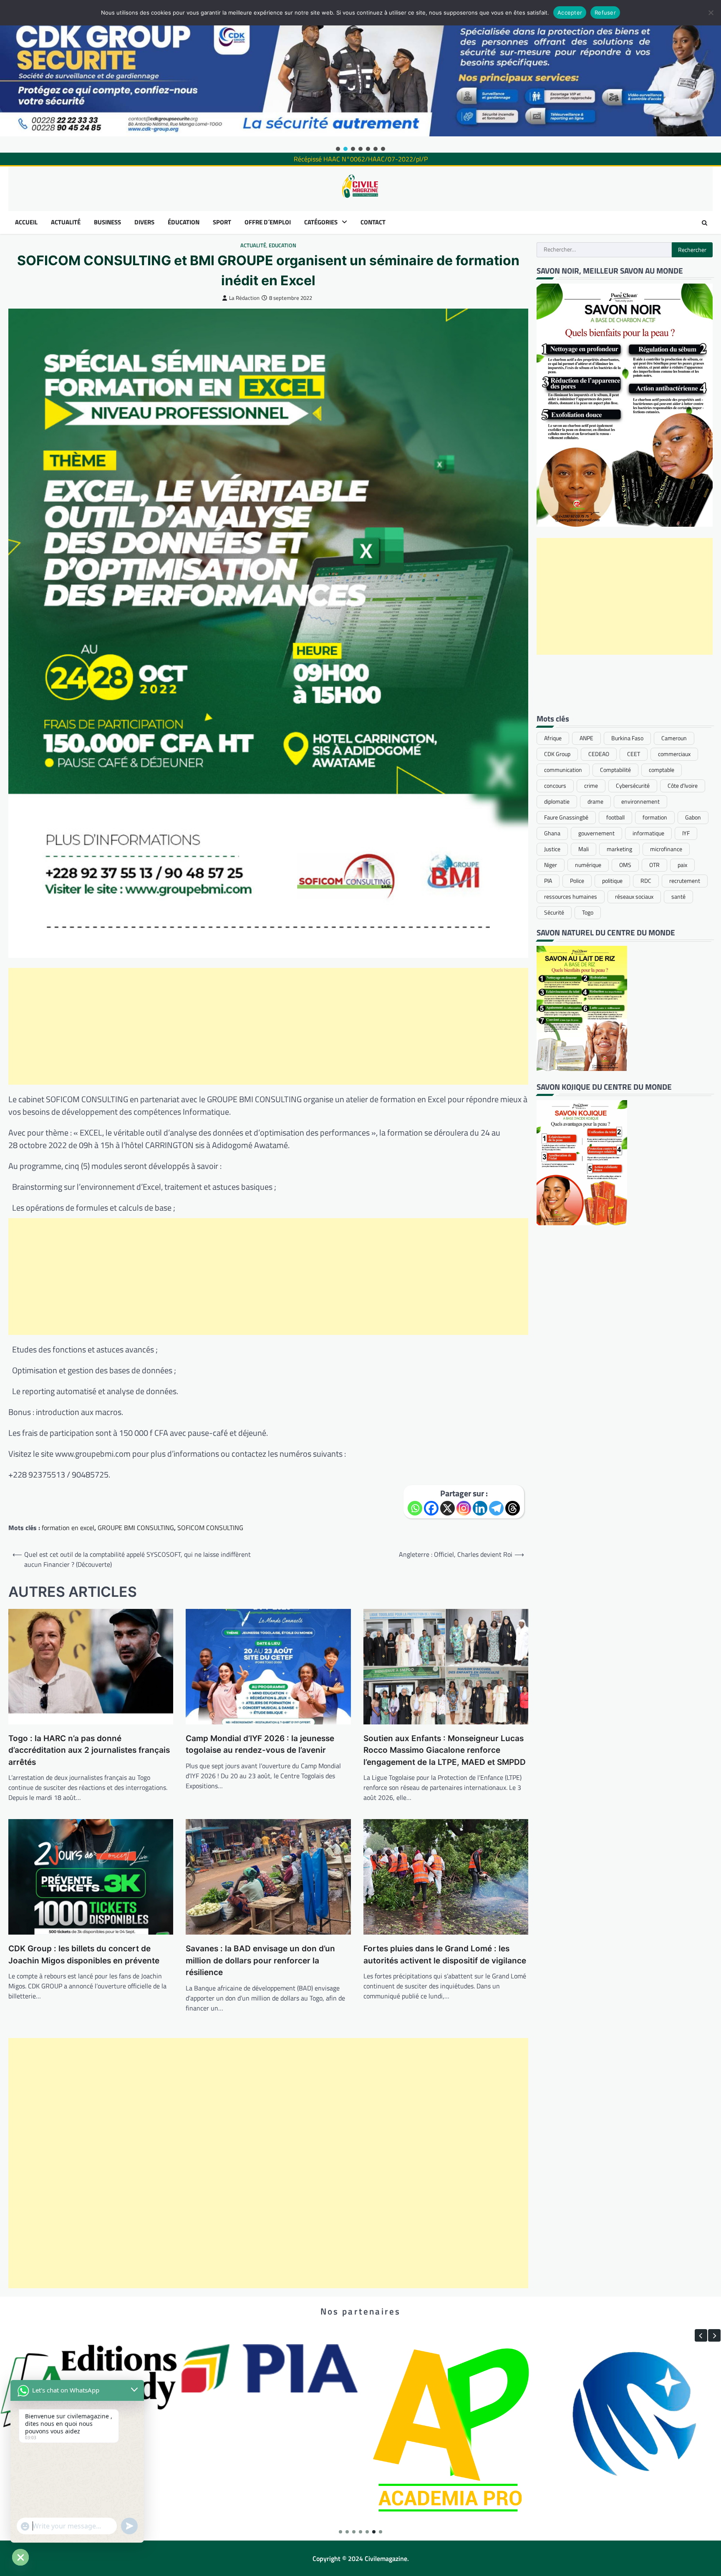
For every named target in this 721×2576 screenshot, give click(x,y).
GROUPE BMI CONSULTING (136, 1528)
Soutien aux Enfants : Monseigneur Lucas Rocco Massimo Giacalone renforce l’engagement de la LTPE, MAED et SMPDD (445, 1750)
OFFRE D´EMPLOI (268, 222)
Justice (552, 849)
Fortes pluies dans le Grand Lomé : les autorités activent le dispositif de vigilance (445, 1955)
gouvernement (596, 833)
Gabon (693, 817)
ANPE (586, 738)
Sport (222, 222)
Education (282, 245)
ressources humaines (571, 897)
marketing (619, 849)
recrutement (685, 881)
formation (655, 817)
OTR (654, 865)
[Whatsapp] (415, 1508)
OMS (625, 865)
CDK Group (557, 754)
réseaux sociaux (634, 897)
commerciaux (674, 754)
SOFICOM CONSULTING (210, 1528)
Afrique (553, 738)
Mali (584, 849)
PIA (548, 881)
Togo (588, 912)
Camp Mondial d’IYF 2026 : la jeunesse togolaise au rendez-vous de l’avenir (260, 1744)
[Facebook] (431, 1508)
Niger (551, 865)
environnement (640, 802)
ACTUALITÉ (66, 222)
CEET (634, 754)
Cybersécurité (633, 786)
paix (682, 865)
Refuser (605, 13)
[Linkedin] (480, 1508)
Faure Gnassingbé (566, 817)
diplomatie (557, 802)
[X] (447, 1508)
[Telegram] (496, 1508)
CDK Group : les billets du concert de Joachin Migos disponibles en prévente (84, 1955)
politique (612, 881)
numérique (588, 865)
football (615, 817)
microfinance (666, 849)
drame (595, 802)
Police (577, 881)
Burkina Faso (627, 738)
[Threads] (513, 1508)
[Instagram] (464, 1508)
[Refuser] (711, 13)
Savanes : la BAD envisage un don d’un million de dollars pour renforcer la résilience (260, 1960)
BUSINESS (107, 222)
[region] (360, 76)
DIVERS (144, 222)
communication (563, 770)
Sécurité (554, 912)
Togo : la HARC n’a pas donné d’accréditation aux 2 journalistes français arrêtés (89, 1750)
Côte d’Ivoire (683, 786)
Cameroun (674, 738)
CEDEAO (599, 754)
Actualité (253, 245)
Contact (373, 222)
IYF (686, 833)
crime (591, 786)
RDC (646, 881)
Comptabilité (615, 770)
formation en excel (68, 1528)
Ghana (552, 833)
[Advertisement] (268, 1026)
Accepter (570, 13)
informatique (648, 833)
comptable (662, 770)
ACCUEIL (26, 222)
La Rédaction (244, 298)
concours (555, 786)
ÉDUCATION (184, 222)
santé (678, 897)
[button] (338, 149)
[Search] (704, 223)
